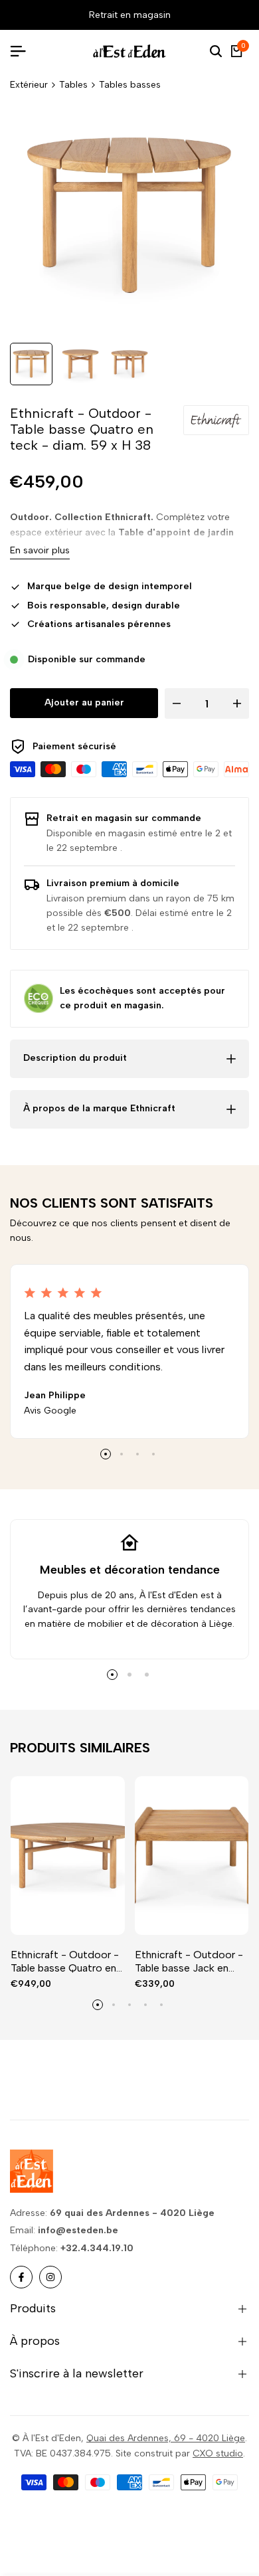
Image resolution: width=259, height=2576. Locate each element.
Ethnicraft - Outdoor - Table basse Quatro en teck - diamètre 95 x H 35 (65, 1961)
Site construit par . (180, 2453)
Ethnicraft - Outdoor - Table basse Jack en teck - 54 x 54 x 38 (189, 1961)
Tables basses (130, 85)
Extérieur (29, 85)
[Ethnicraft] (216, 420)
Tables (73, 85)
